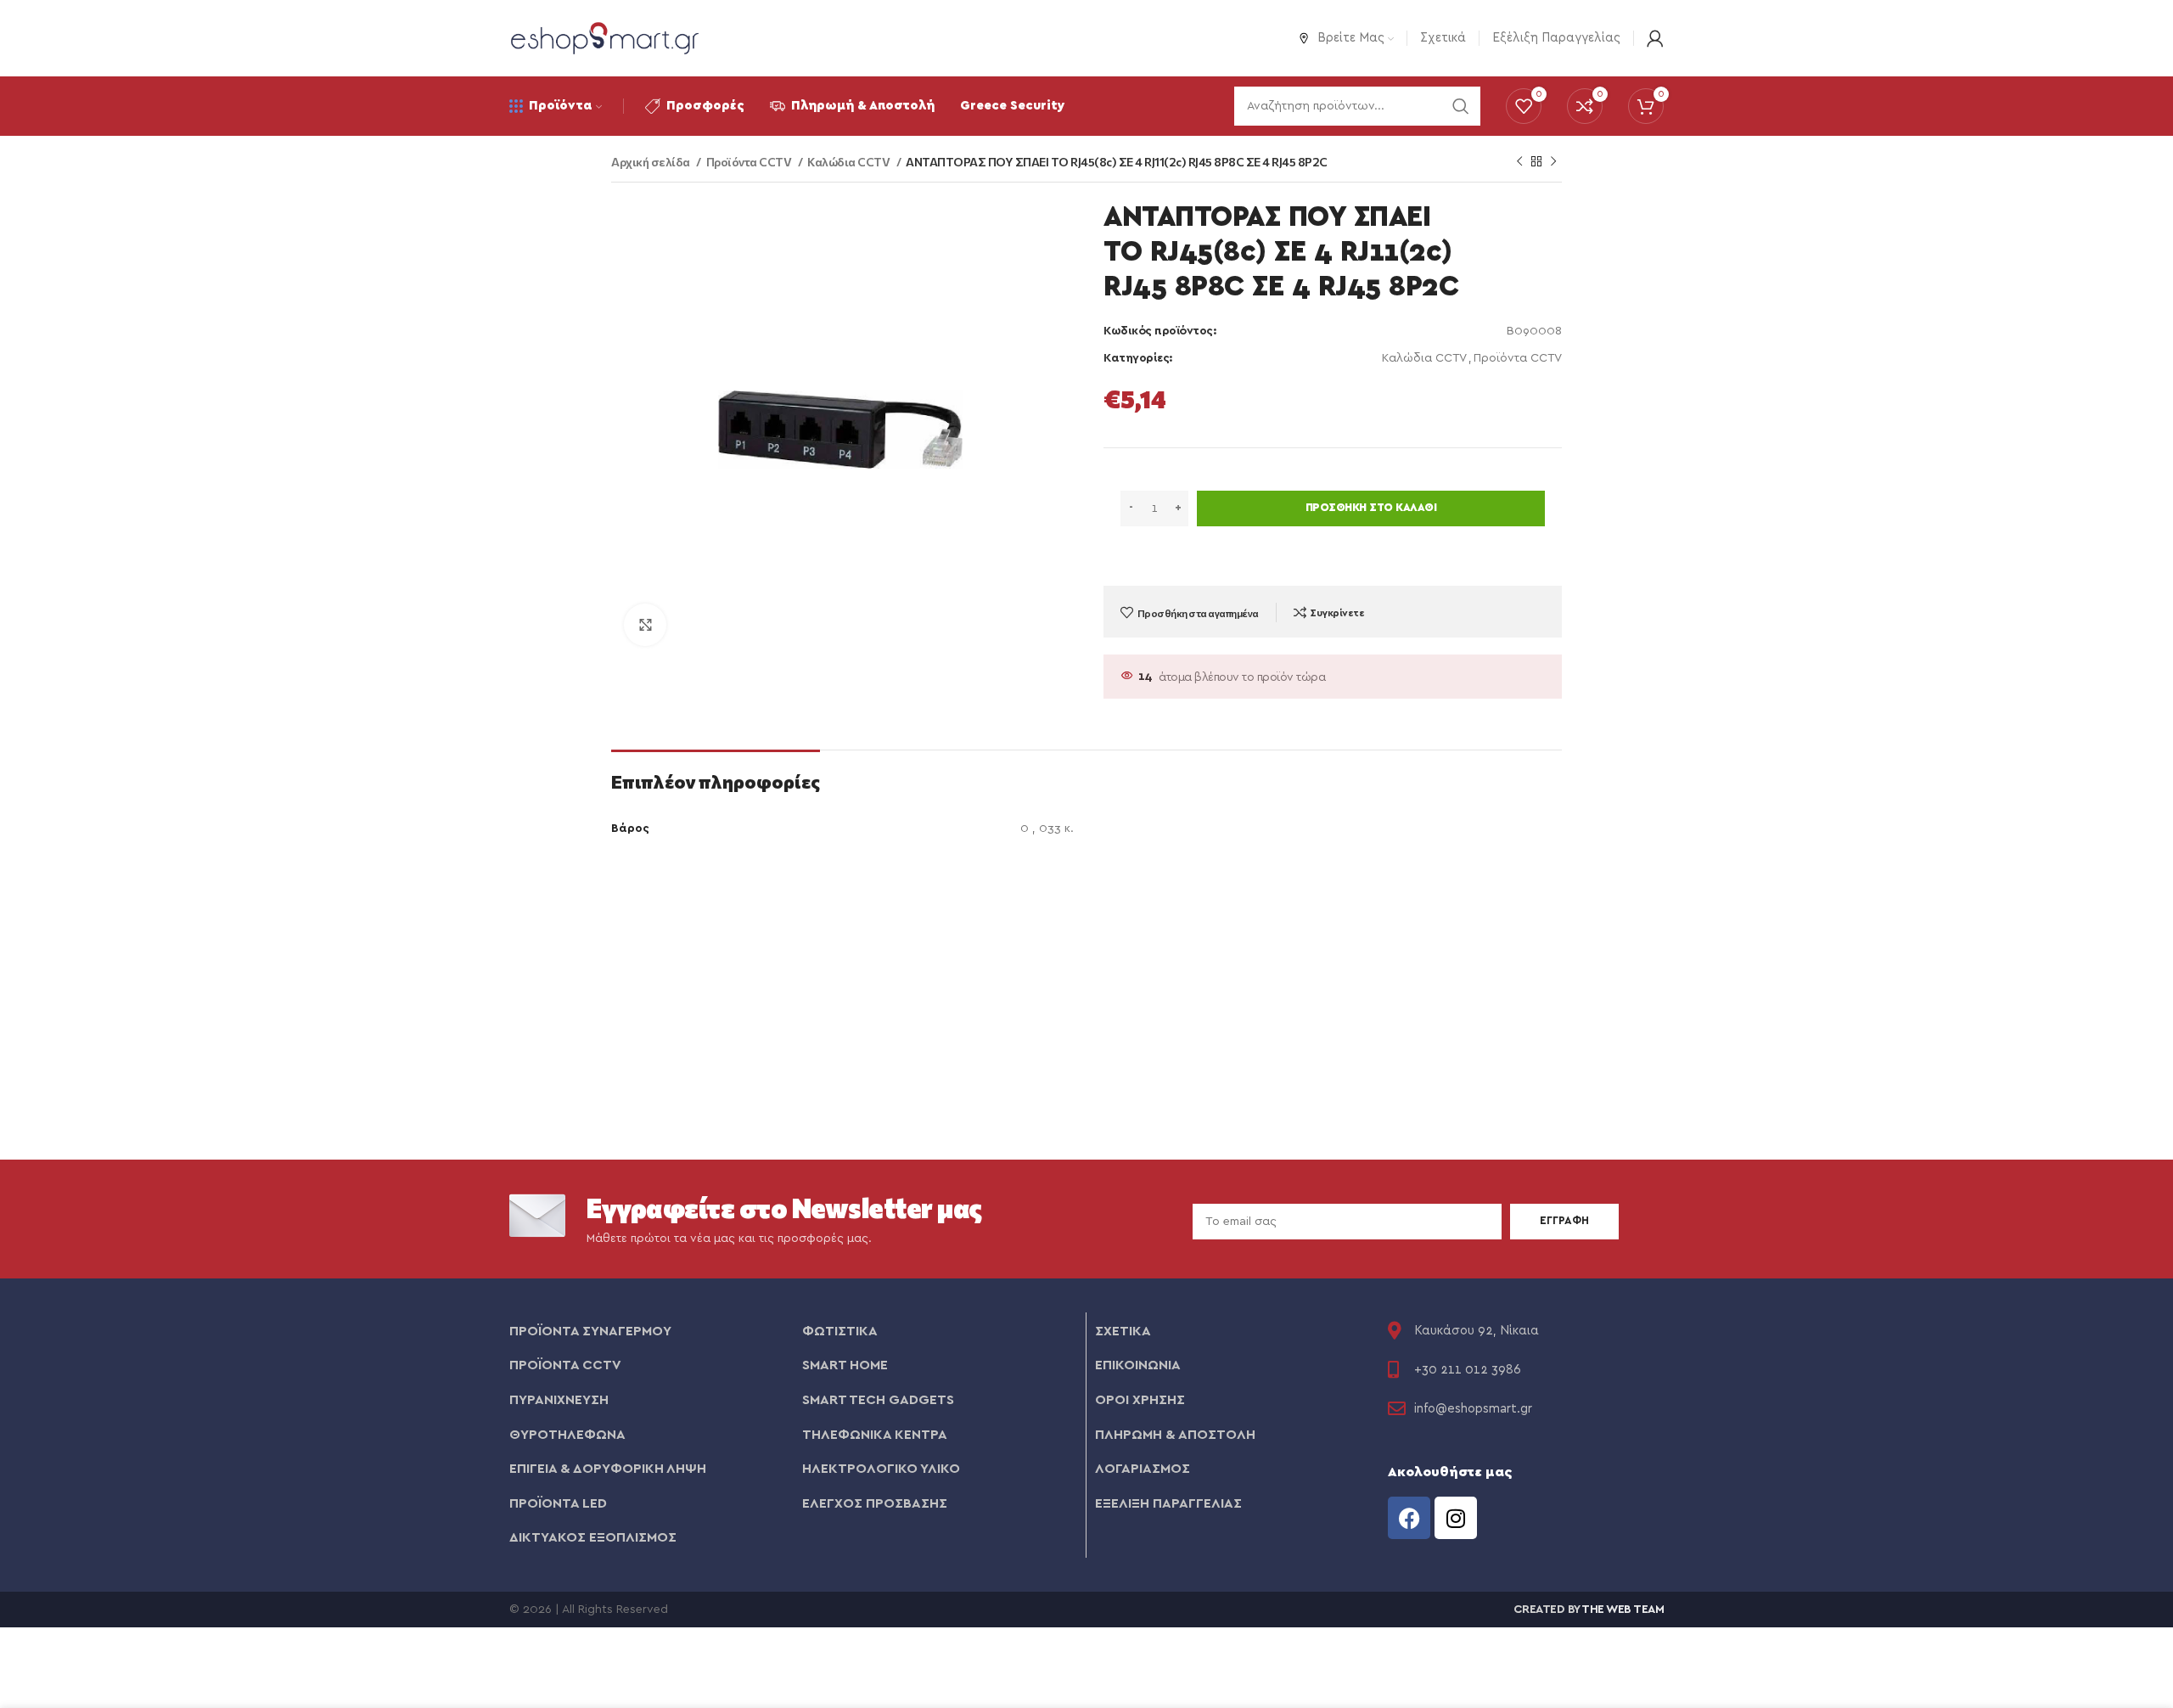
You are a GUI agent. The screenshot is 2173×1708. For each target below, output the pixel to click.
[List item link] (647, 1332)
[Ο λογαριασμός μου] (1655, 38)
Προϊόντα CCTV (750, 162)
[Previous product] (1519, 162)
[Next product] (1553, 162)
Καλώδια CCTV (850, 162)
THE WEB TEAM (1623, 1610)
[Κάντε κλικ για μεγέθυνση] (645, 625)
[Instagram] (1456, 1518)
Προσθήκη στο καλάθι (1371, 508)
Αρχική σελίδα (651, 162)
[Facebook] (1409, 1518)
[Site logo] (605, 37)
